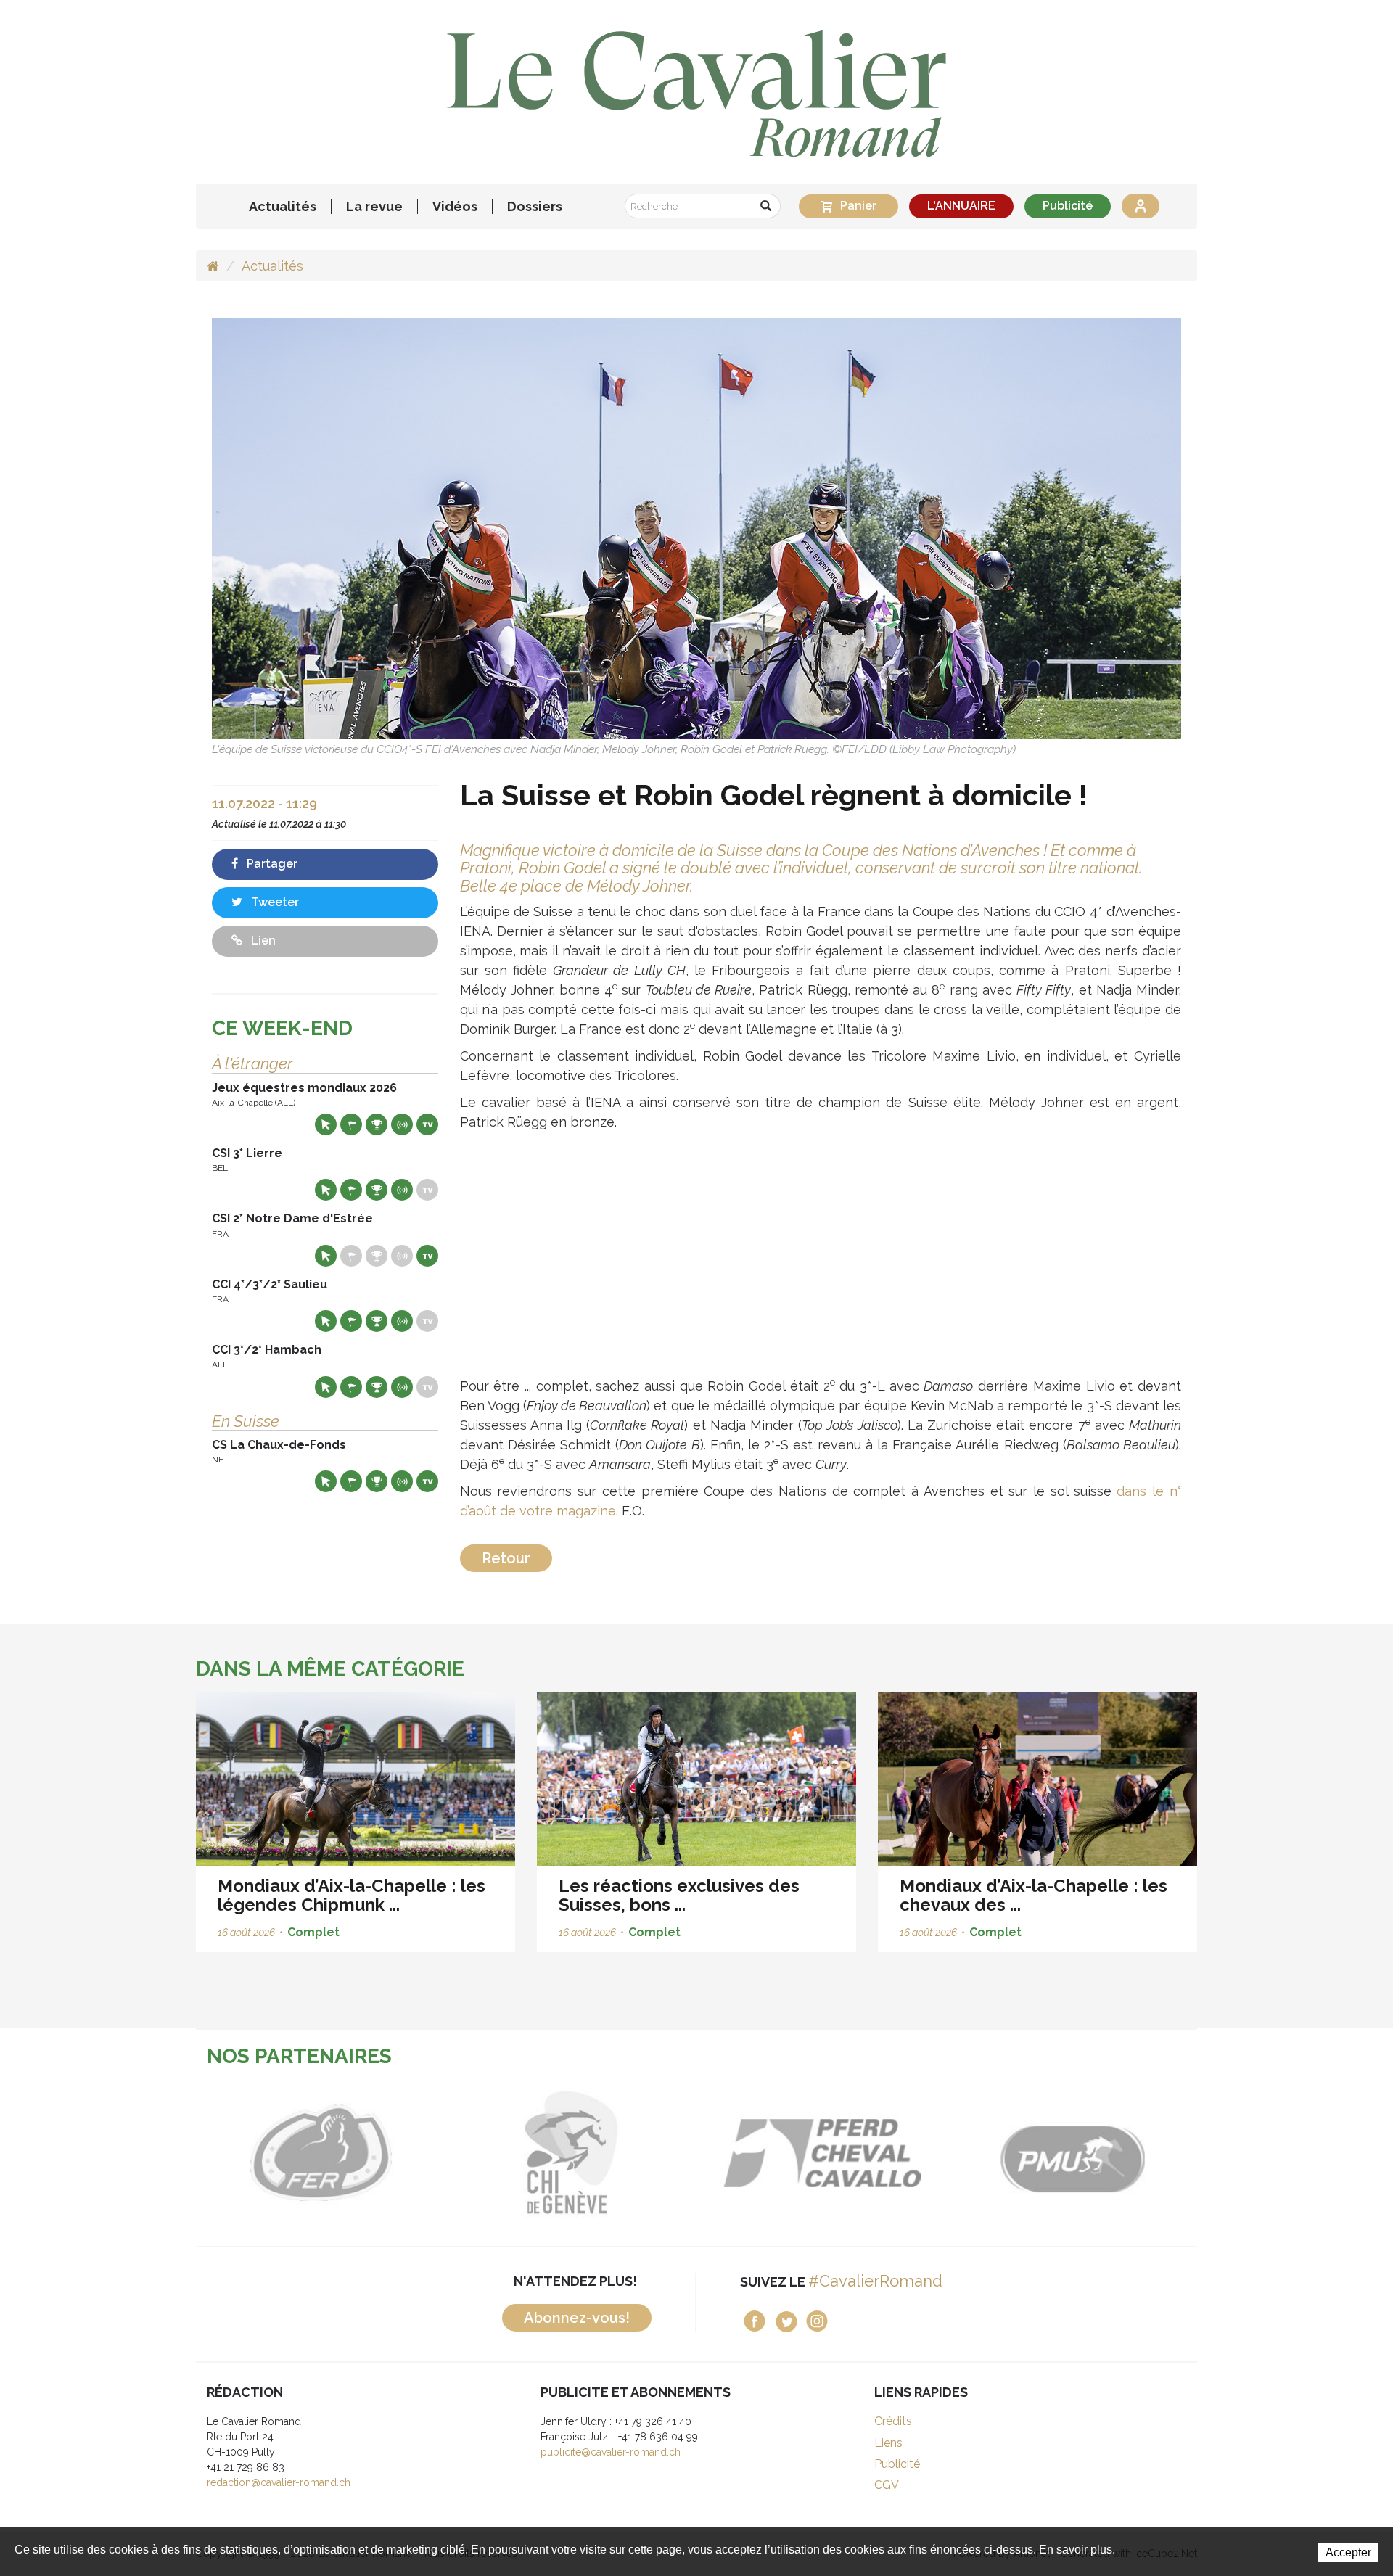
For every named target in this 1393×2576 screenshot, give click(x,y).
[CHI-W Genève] (389, 2153)
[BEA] (640, 2153)
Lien (262, 941)
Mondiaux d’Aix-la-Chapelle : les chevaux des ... (1034, 1895)
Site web (326, 1124)
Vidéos (455, 207)
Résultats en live (402, 1124)
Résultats (377, 1124)
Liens (888, 2443)
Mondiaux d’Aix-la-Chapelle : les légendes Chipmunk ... (352, 1895)
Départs (351, 1124)
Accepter (1348, 2552)
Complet (313, 1932)
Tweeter (274, 902)
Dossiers (535, 207)
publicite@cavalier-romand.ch (611, 2452)
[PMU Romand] (890, 2153)
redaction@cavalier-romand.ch (279, 2482)
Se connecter (1141, 206)
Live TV (427, 1124)
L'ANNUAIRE (961, 206)
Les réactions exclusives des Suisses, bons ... (679, 1895)
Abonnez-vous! (577, 2318)
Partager (271, 864)
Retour (506, 1558)
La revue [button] (374, 207)
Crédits (893, 2421)
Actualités (283, 207)
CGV (887, 2485)
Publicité (1068, 206)
